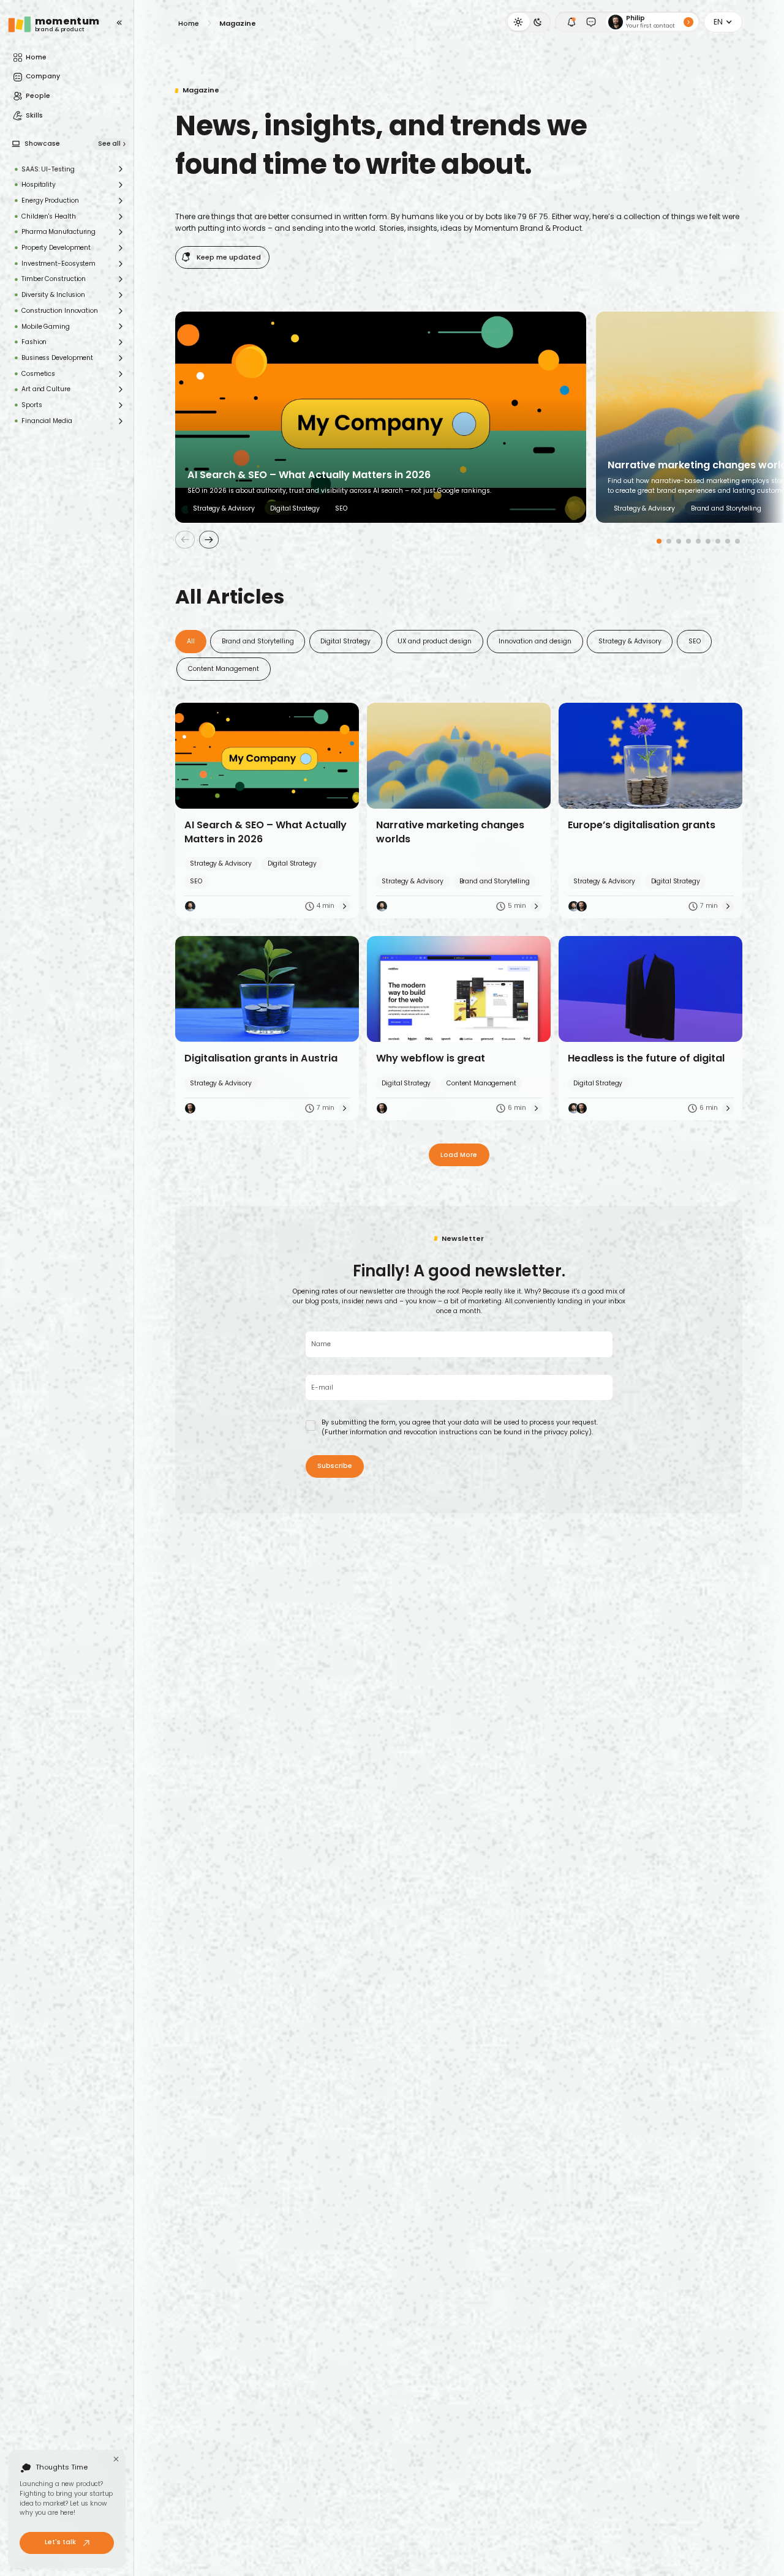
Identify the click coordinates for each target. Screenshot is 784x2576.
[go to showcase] (16, 144)
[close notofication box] (116, 2459)
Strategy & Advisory (630, 641)
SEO (695, 641)
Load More (459, 1155)
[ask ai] (591, 22)
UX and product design (435, 641)
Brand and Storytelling (258, 641)
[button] (723, 22)
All (191, 641)
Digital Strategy (345, 641)
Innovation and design (535, 641)
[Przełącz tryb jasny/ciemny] (528, 22)
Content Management (224, 669)
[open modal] (571, 22)
